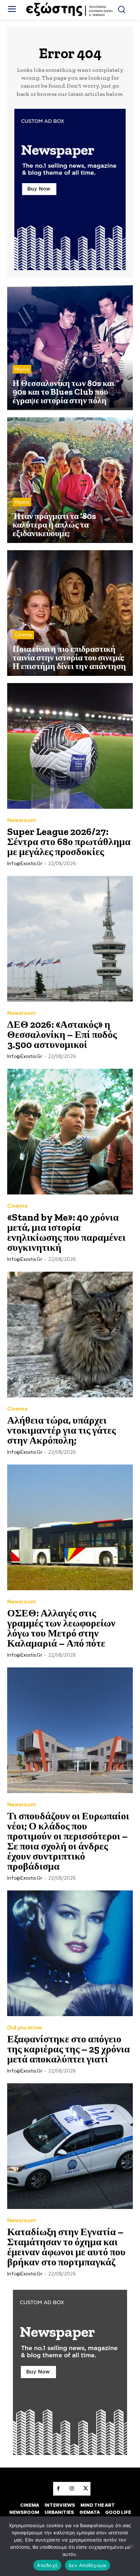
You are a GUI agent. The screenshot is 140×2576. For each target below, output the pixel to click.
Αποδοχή (47, 2565)
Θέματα (22, 369)
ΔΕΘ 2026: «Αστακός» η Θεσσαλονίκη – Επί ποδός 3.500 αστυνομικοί (62, 1034)
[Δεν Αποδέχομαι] (131, 2546)
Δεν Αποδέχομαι (88, 2565)
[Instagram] (72, 2489)
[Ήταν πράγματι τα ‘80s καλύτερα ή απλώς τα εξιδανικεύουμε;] (70, 480)
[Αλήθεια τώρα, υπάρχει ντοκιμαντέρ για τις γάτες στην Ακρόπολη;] (70, 1335)
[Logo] (70, 10)
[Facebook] (58, 2489)
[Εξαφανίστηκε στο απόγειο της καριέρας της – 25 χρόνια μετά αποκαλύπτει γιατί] (70, 1953)
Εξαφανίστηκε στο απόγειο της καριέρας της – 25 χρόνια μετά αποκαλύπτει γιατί (69, 2049)
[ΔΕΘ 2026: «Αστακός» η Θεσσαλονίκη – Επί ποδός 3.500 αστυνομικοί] (70, 939)
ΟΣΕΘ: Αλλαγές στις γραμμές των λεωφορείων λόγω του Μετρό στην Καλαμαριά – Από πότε (61, 1628)
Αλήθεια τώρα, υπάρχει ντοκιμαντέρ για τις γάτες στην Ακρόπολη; (62, 1430)
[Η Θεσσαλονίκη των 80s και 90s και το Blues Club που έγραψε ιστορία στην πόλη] (70, 347)
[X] (85, 2489)
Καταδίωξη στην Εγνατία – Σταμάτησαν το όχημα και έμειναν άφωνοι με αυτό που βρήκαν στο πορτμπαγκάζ (66, 2247)
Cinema (23, 635)
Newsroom (22, 820)
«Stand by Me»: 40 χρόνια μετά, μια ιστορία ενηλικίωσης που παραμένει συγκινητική (66, 1232)
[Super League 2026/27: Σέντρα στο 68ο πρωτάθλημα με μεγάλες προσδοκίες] (70, 746)
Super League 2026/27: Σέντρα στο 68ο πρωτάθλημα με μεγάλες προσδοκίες (69, 842)
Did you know (24, 2028)
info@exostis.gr (25, 864)
